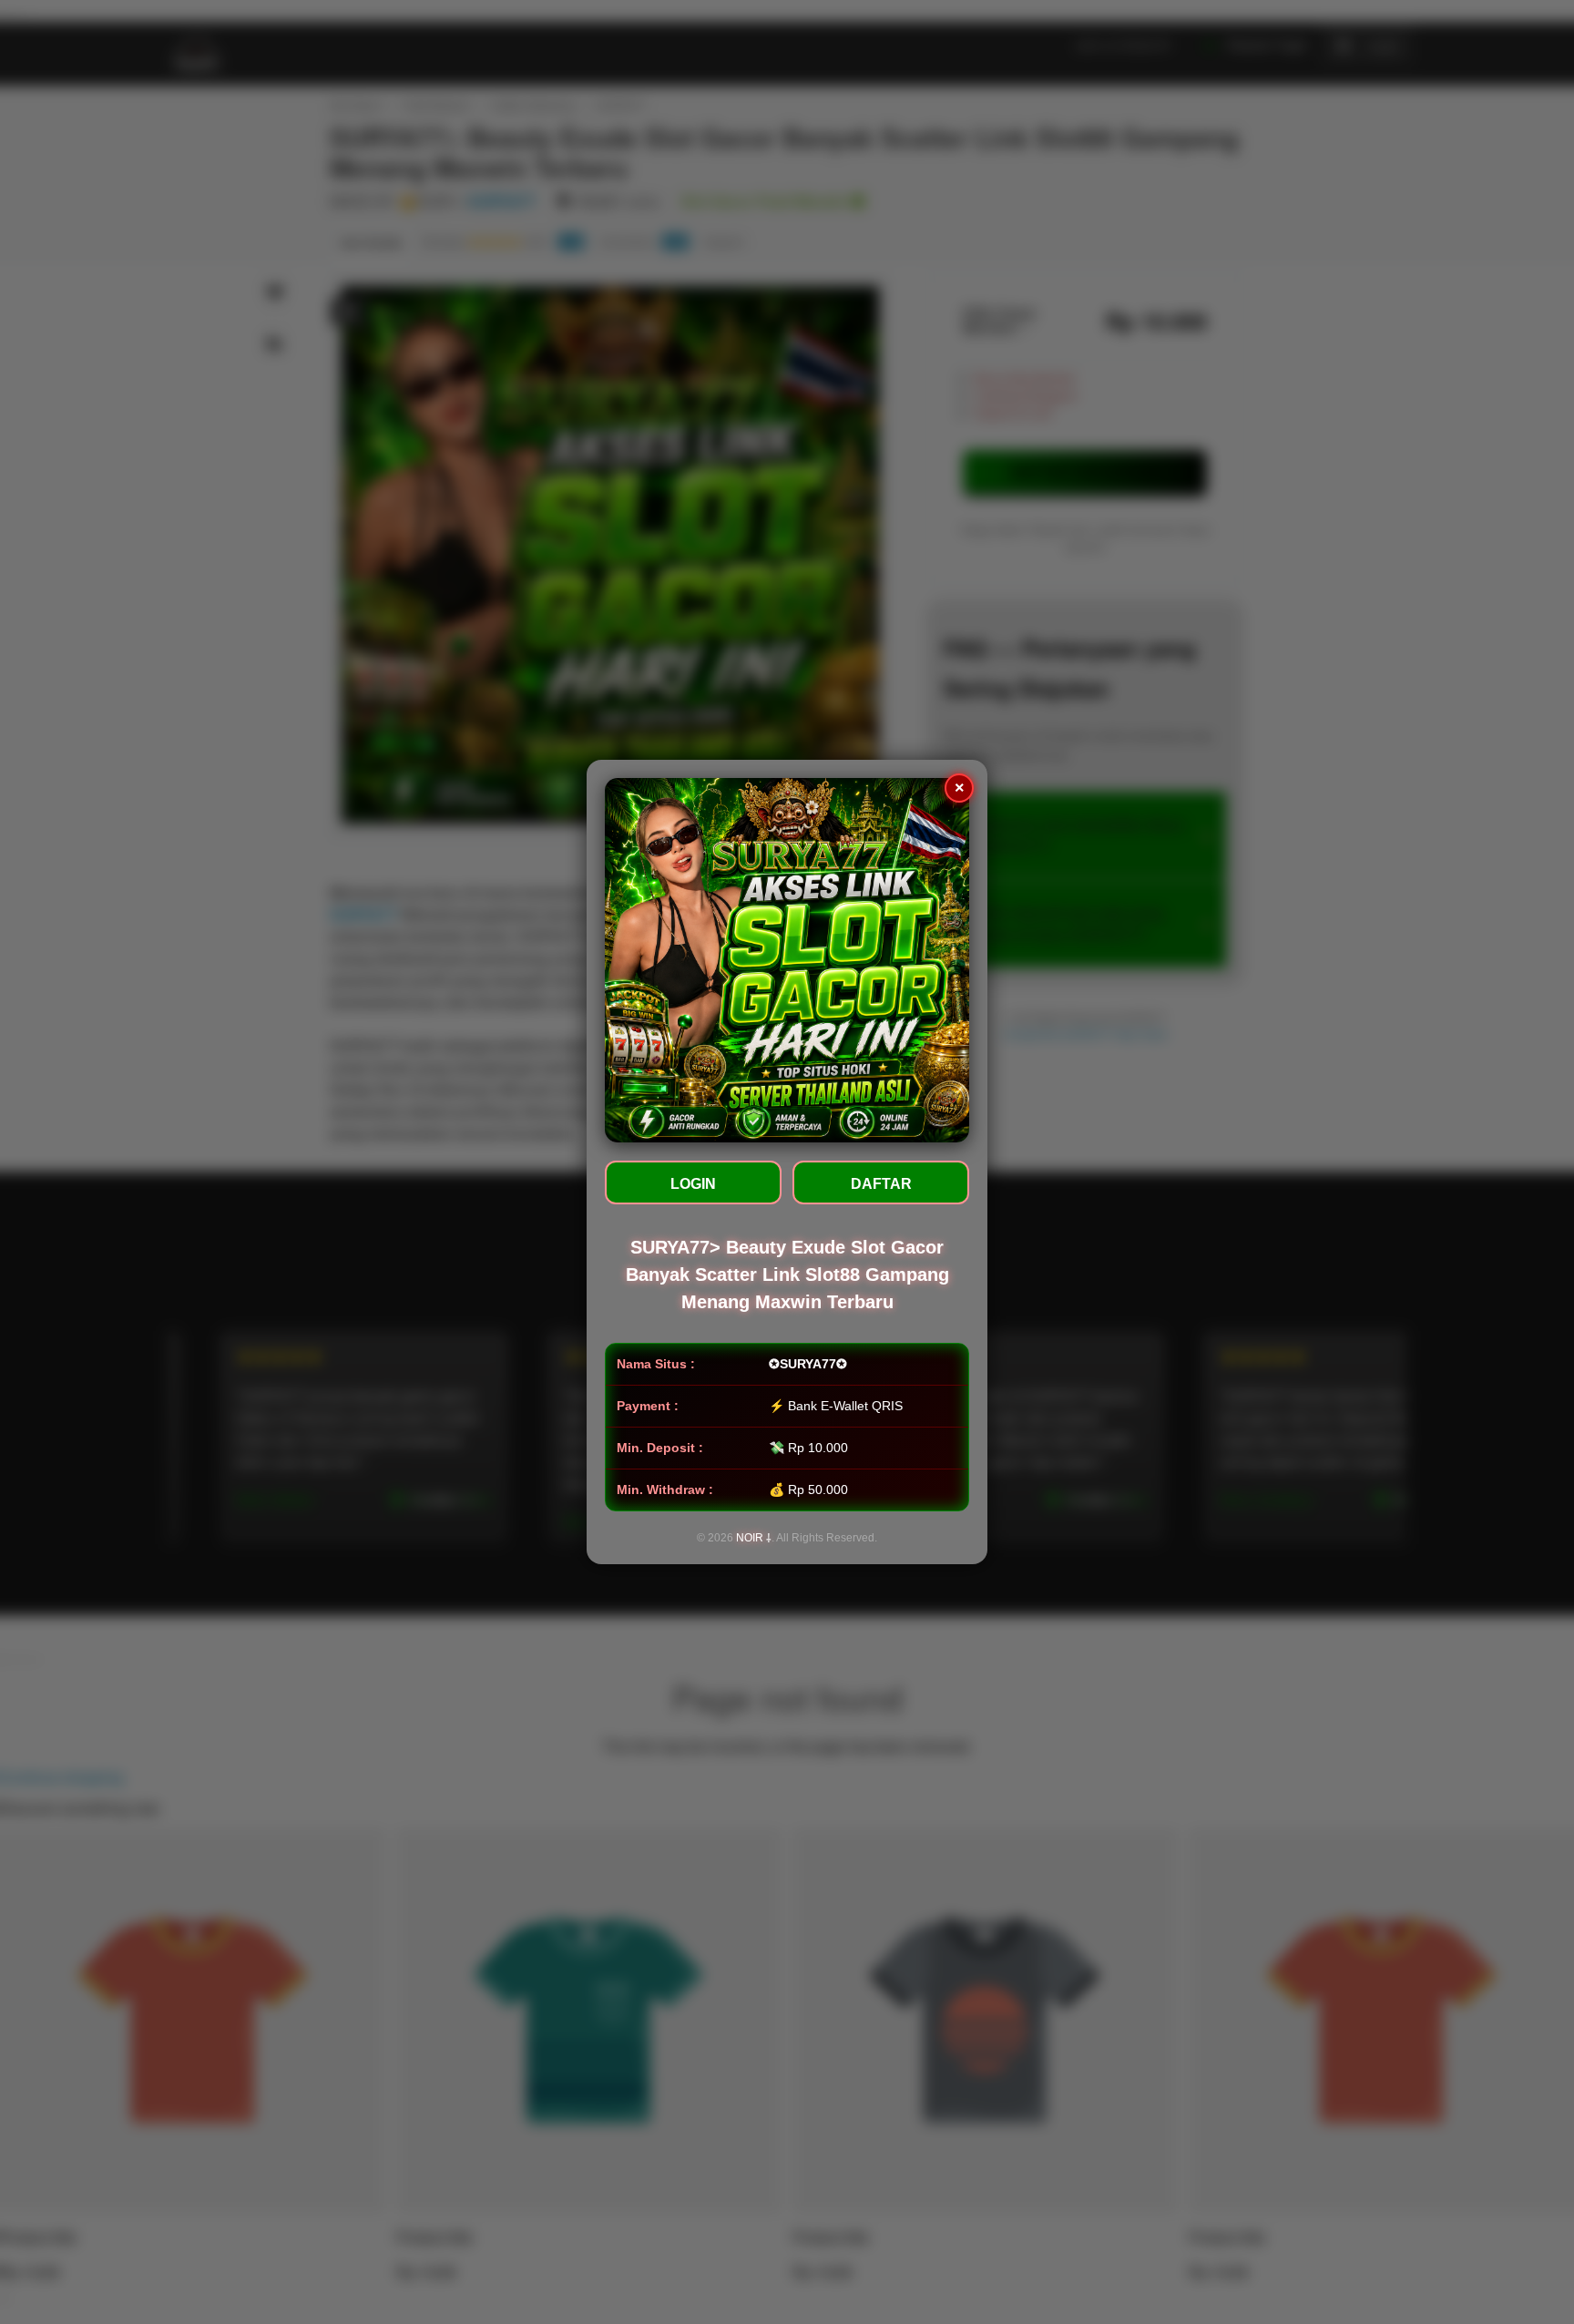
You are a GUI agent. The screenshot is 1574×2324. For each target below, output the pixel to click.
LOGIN (693, 1184)
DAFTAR (881, 1184)
